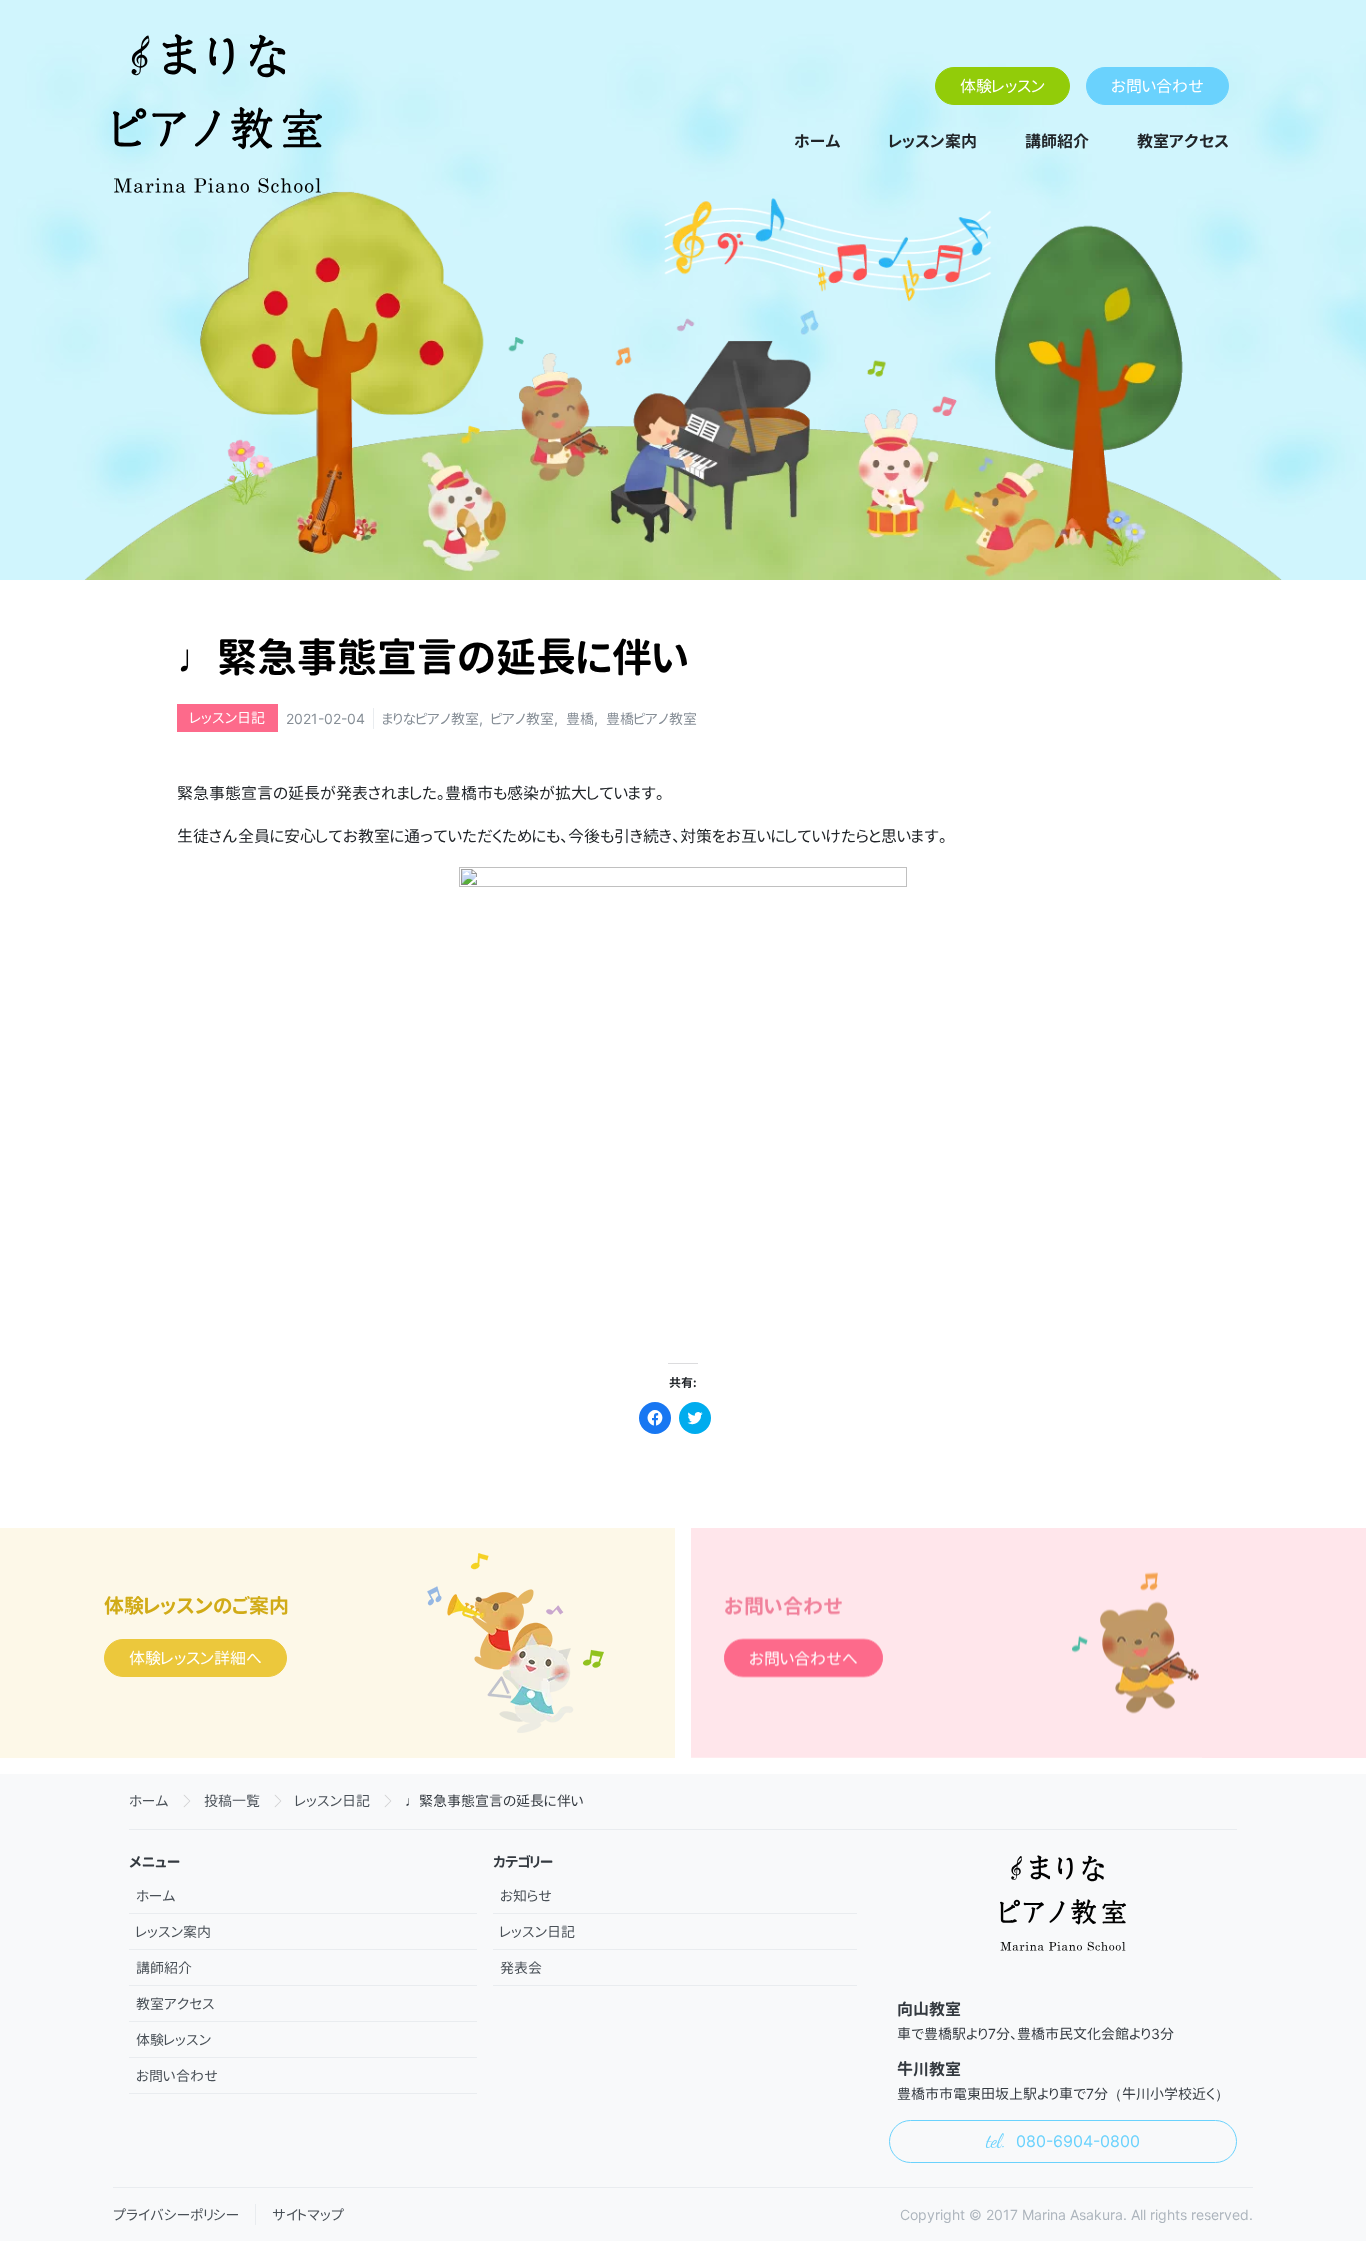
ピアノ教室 (522, 718)
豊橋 (580, 718)
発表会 (521, 1967)
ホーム (817, 141)
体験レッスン (1002, 86)
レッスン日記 (227, 717)
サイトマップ (308, 2214)
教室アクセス (1183, 141)
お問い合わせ (1157, 86)
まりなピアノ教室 (430, 718)
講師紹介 (1057, 141)
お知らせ (526, 1895)
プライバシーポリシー (176, 2214)
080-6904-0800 (1075, 2141)
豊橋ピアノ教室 (651, 718)
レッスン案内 (933, 141)
